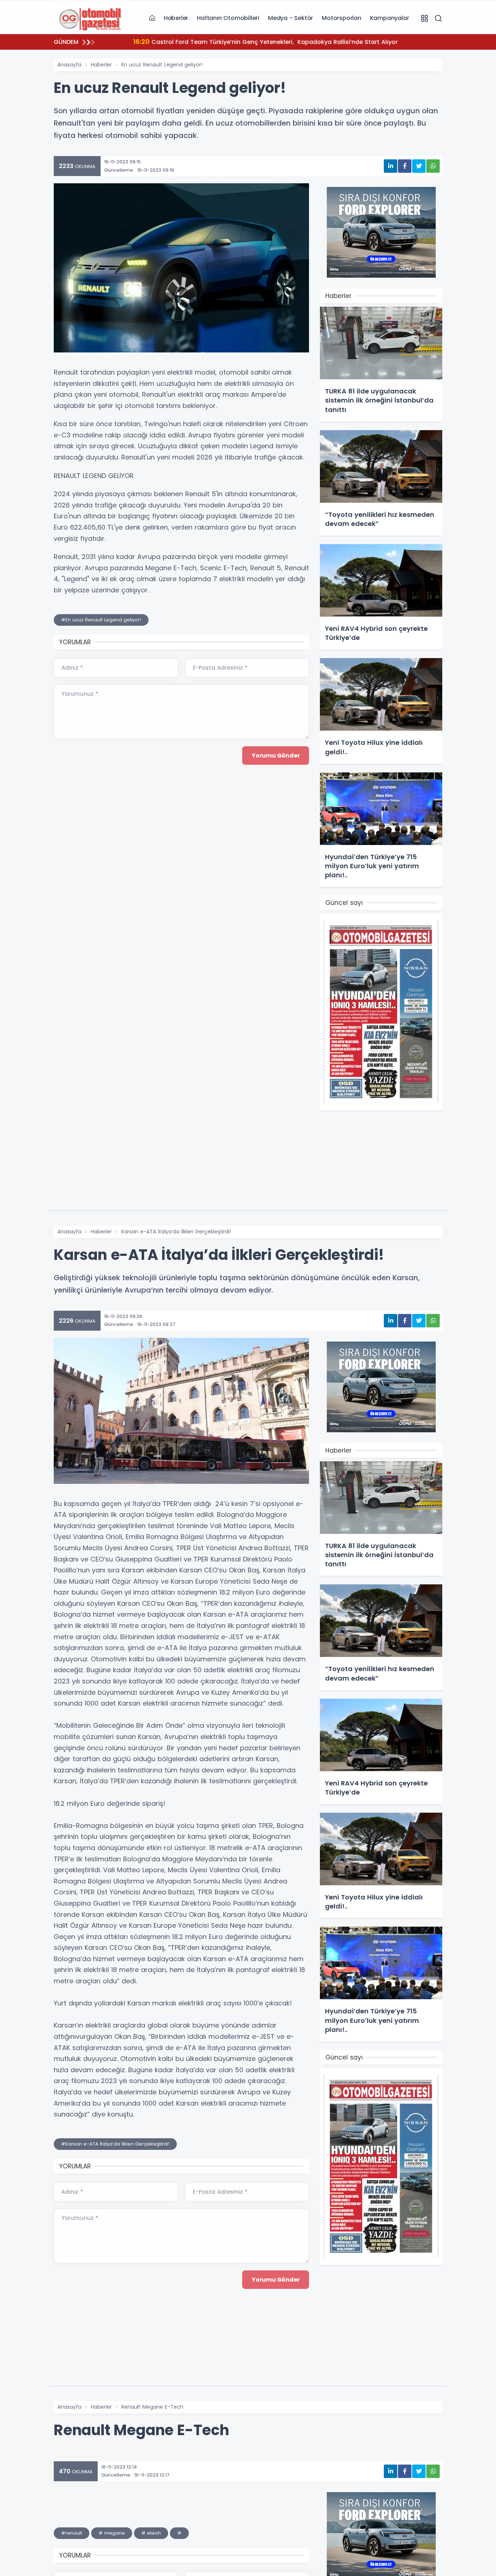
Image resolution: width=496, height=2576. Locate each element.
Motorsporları (341, 18)
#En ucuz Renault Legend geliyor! (101, 620)
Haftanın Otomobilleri (228, 18)
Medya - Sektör (290, 18)
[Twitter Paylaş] (419, 166)
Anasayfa (69, 65)
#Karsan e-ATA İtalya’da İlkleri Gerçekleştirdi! (115, 2144)
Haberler (176, 18)
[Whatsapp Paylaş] (433, 166)
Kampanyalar (390, 18)
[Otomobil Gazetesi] (90, 18)
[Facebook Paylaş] (405, 166)
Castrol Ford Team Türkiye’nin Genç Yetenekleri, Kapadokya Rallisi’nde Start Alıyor (254, 42)
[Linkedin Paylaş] (391, 166)
